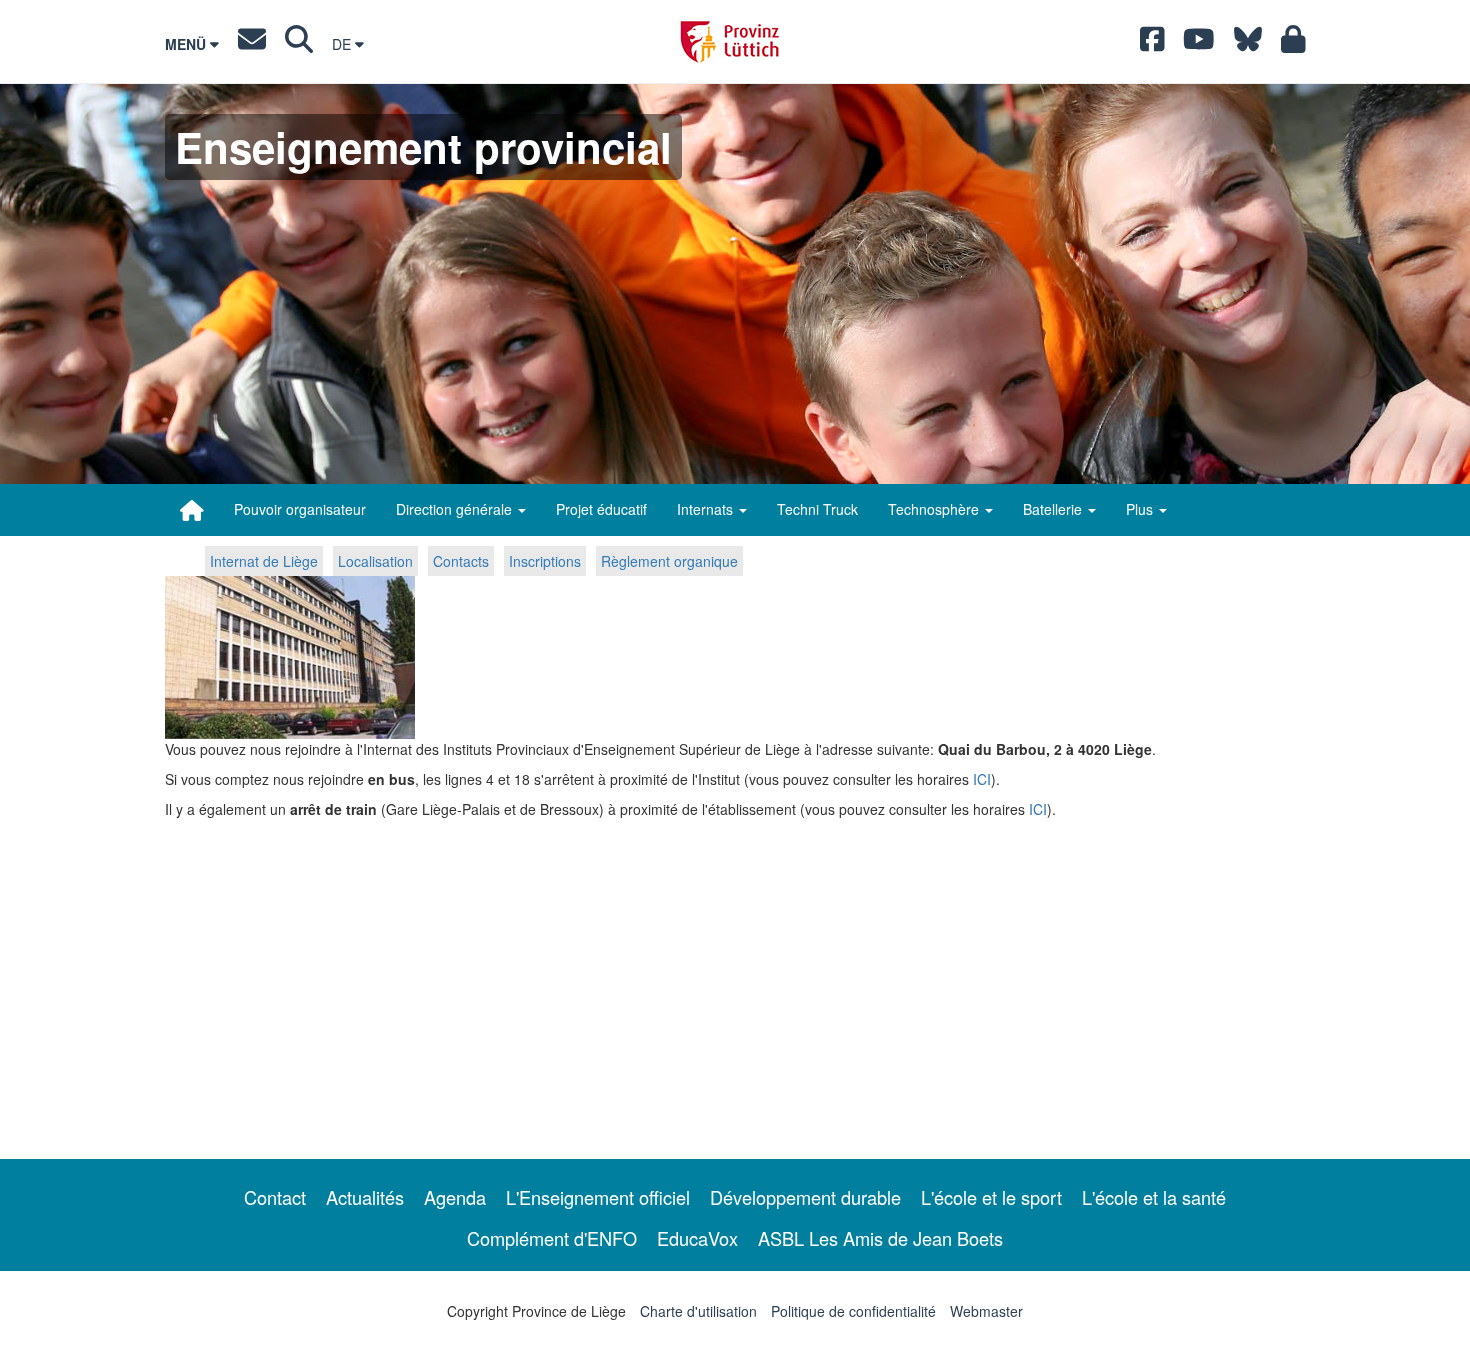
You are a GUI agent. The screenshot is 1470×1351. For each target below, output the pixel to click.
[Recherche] (299, 44)
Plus (1141, 509)
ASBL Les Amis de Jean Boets (880, 1238)
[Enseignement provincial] (192, 510)
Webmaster (986, 1311)
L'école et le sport (991, 1197)
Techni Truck (817, 509)
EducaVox (697, 1238)
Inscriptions (545, 561)
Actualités (365, 1197)
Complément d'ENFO (552, 1238)
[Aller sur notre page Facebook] (1152, 44)
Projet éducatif (601, 509)
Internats (707, 509)
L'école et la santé (1154, 1197)
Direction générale (456, 509)
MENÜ (187, 44)
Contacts (461, 561)
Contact (275, 1197)
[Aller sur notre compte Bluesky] (1248, 44)
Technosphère (935, 509)
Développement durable (805, 1197)
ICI (982, 779)
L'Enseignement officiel (598, 1197)
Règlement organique (669, 561)
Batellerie (1054, 509)
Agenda (455, 1197)
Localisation (375, 561)
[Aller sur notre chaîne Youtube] (1199, 44)
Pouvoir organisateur (300, 509)
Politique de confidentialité (853, 1311)
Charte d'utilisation (698, 1311)
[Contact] (252, 44)
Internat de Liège (264, 561)
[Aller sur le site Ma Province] (1293, 44)
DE (343, 44)
